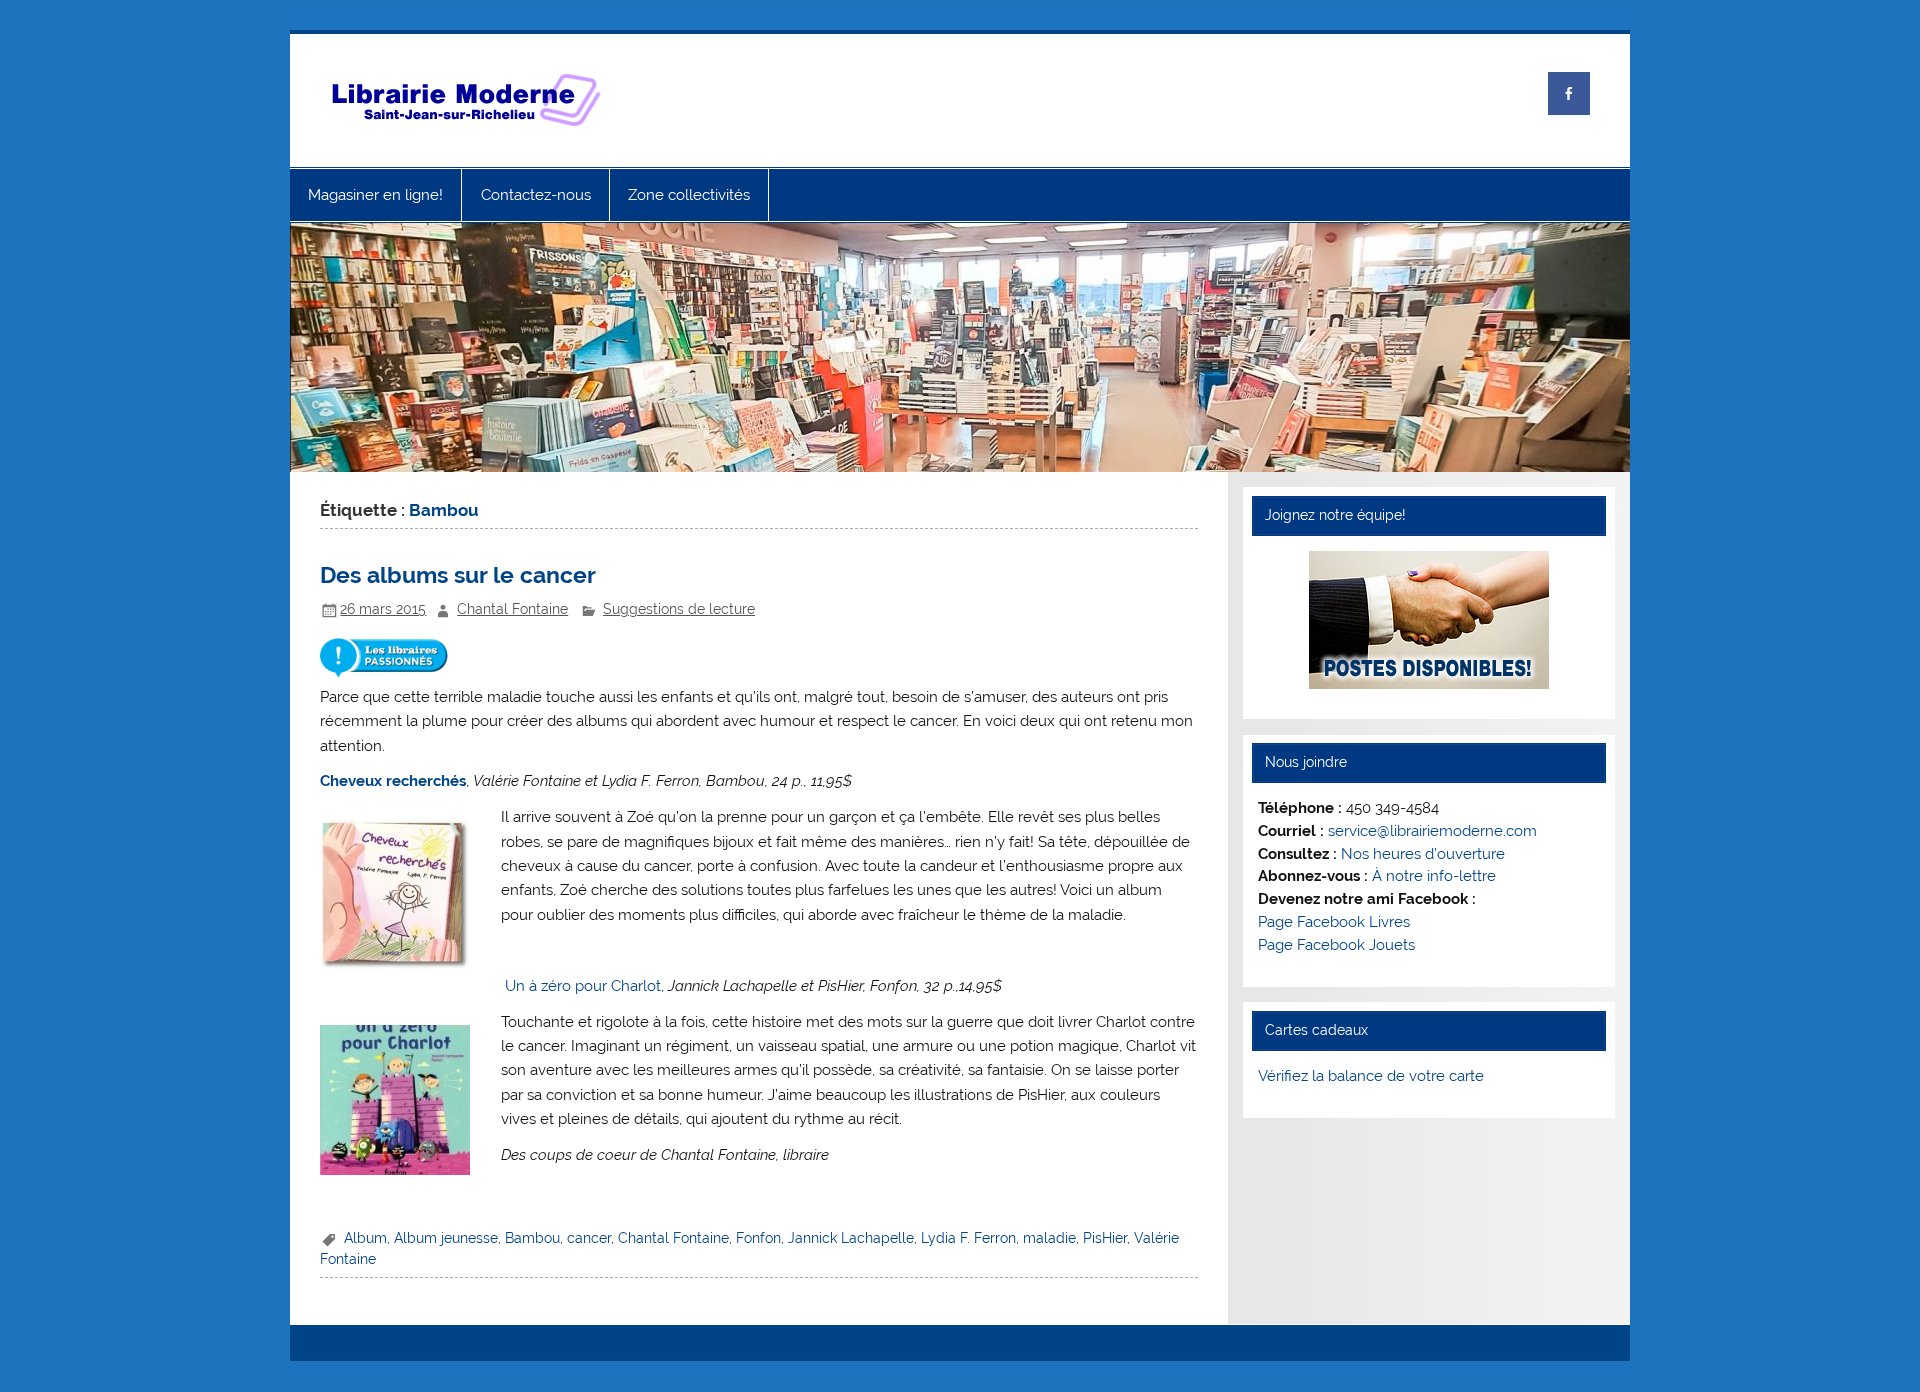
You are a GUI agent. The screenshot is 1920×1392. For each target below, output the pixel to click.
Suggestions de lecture (679, 609)
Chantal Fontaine (512, 609)
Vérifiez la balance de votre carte (1371, 1076)
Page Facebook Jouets (1336, 945)
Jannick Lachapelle (851, 1238)
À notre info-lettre (1434, 876)
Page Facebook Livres (1334, 922)
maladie (1049, 1238)
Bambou (532, 1238)
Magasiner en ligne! (375, 195)
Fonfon (758, 1238)
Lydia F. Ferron (968, 1238)
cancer (589, 1238)
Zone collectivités (689, 195)
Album (365, 1238)
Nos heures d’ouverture (1423, 854)
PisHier (1105, 1238)
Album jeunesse (446, 1238)
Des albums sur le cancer (458, 575)
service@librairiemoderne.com (1432, 831)
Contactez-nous (536, 195)
